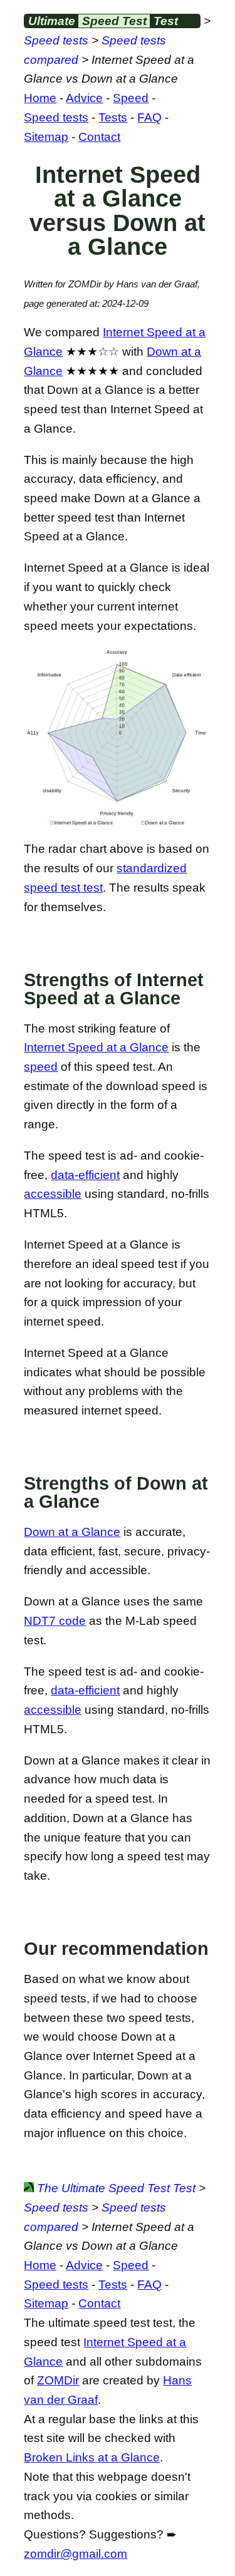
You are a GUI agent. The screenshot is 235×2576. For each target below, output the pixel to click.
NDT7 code (55, 1621)
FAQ (149, 117)
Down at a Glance (72, 1532)
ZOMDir (58, 2380)
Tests (113, 117)
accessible (53, 1194)
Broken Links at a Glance (92, 2457)
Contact (99, 137)
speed (41, 1067)
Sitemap (46, 137)
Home (40, 98)
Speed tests (56, 40)
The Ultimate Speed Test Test (115, 2188)
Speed (131, 98)
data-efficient (85, 1175)
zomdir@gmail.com (76, 2554)
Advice (84, 98)
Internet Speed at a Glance (96, 1047)
